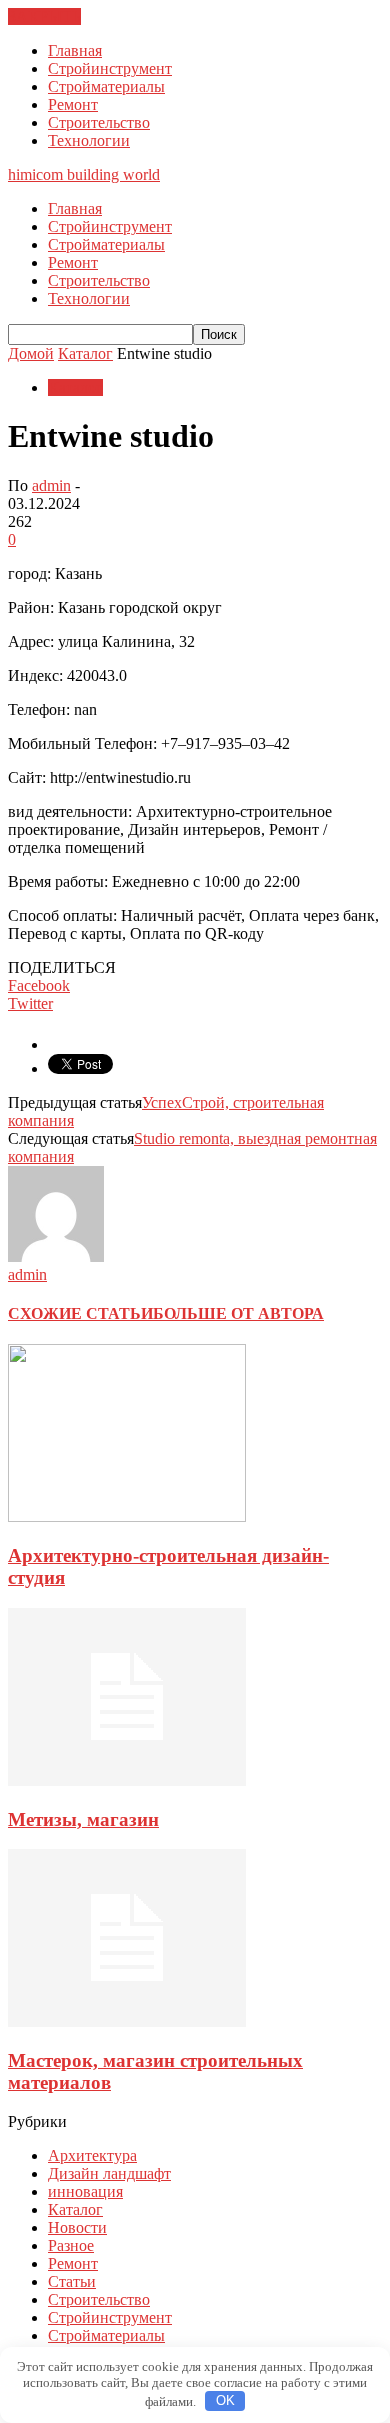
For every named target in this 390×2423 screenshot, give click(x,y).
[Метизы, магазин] (127, 1780)
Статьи (72, 2281)
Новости (77, 2227)
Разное (71, 2245)
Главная (75, 50)
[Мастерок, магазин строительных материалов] (127, 2021)
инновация (85, 2191)
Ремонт (73, 104)
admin (51, 485)
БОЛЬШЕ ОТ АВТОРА (238, 1313)
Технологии (89, 140)
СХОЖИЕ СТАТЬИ (80, 1313)
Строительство (99, 122)
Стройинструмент (110, 68)
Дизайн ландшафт (109, 2173)
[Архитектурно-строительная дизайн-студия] (127, 1516)
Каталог (75, 387)
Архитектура (92, 2155)
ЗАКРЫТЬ (44, 16)
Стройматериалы (106, 86)
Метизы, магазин (83, 1819)
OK (225, 2400)
